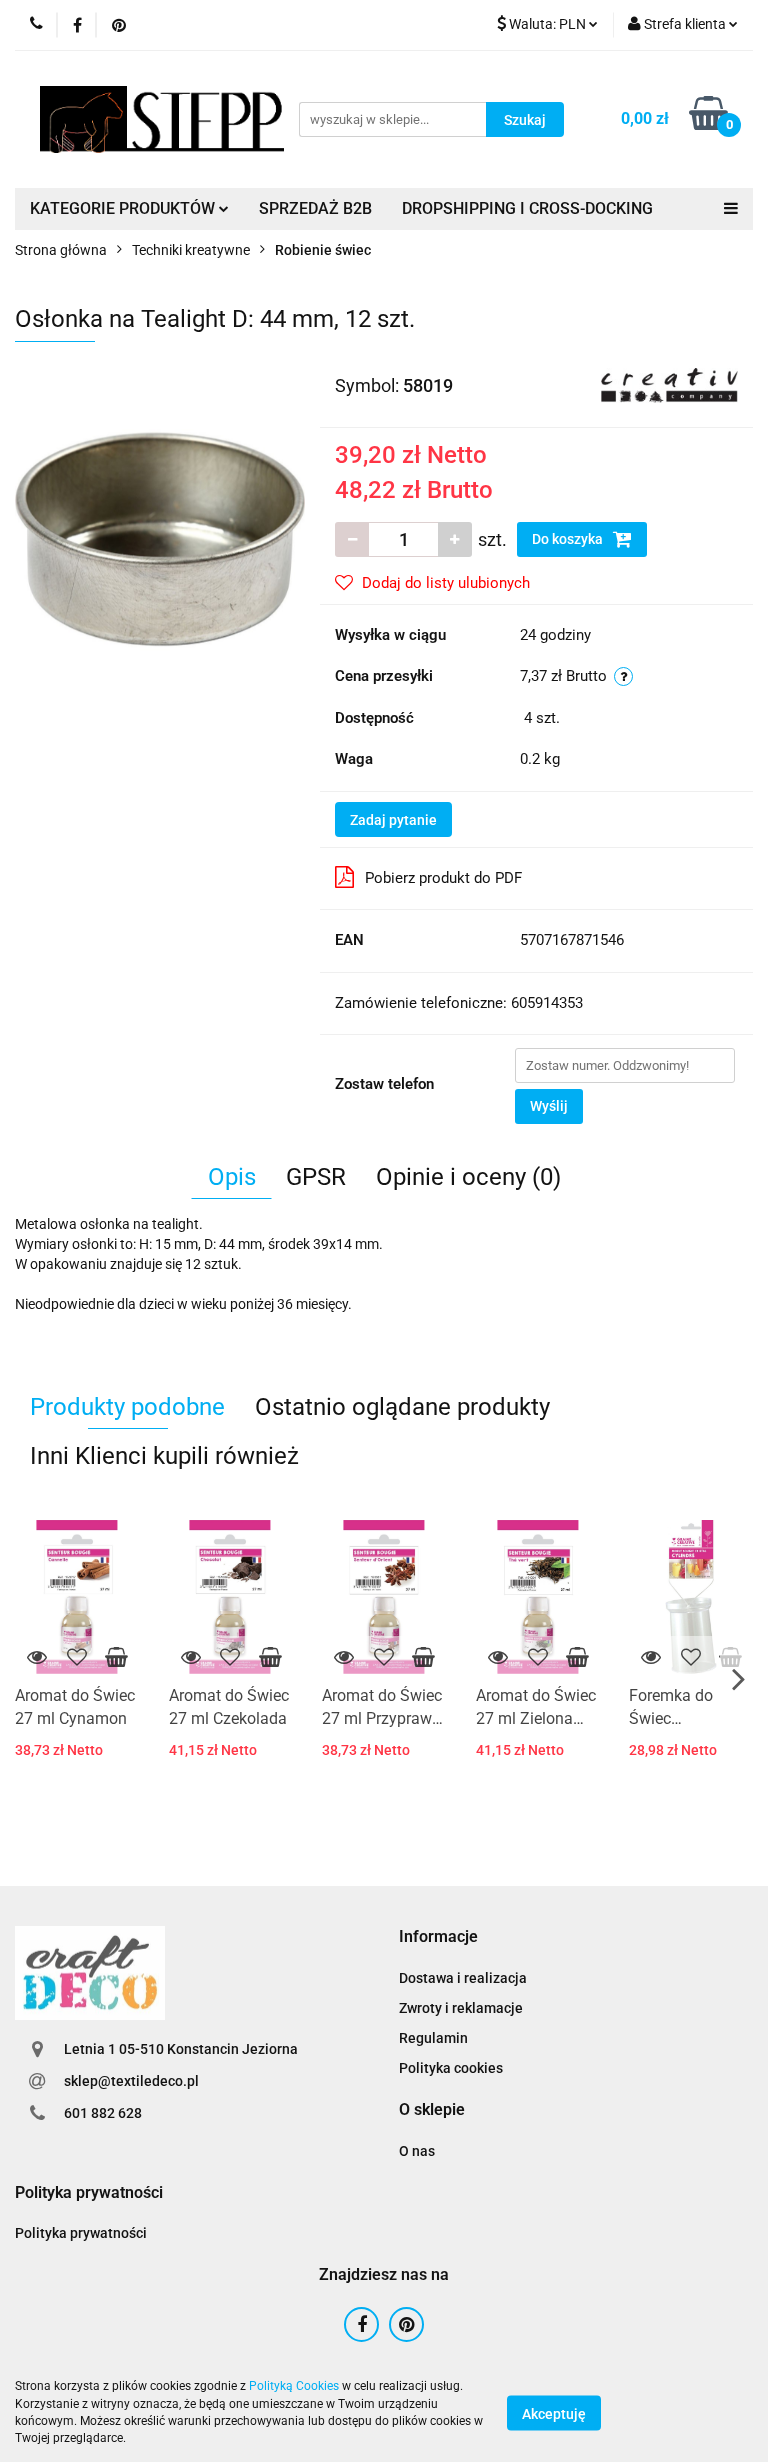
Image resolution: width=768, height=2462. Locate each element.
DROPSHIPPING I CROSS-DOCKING (527, 208)
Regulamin (433, 2038)
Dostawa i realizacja (463, 1978)
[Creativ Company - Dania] (669, 384)
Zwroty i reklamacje (461, 2008)
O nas (417, 2151)
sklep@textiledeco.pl (131, 2081)
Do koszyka (569, 539)
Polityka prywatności (81, 2233)
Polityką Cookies (294, 2386)
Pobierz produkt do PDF (443, 878)
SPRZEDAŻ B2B (315, 208)
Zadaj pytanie (393, 820)
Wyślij (549, 1106)
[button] (438, 1937)
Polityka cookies (451, 2068)
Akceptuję (554, 2413)
